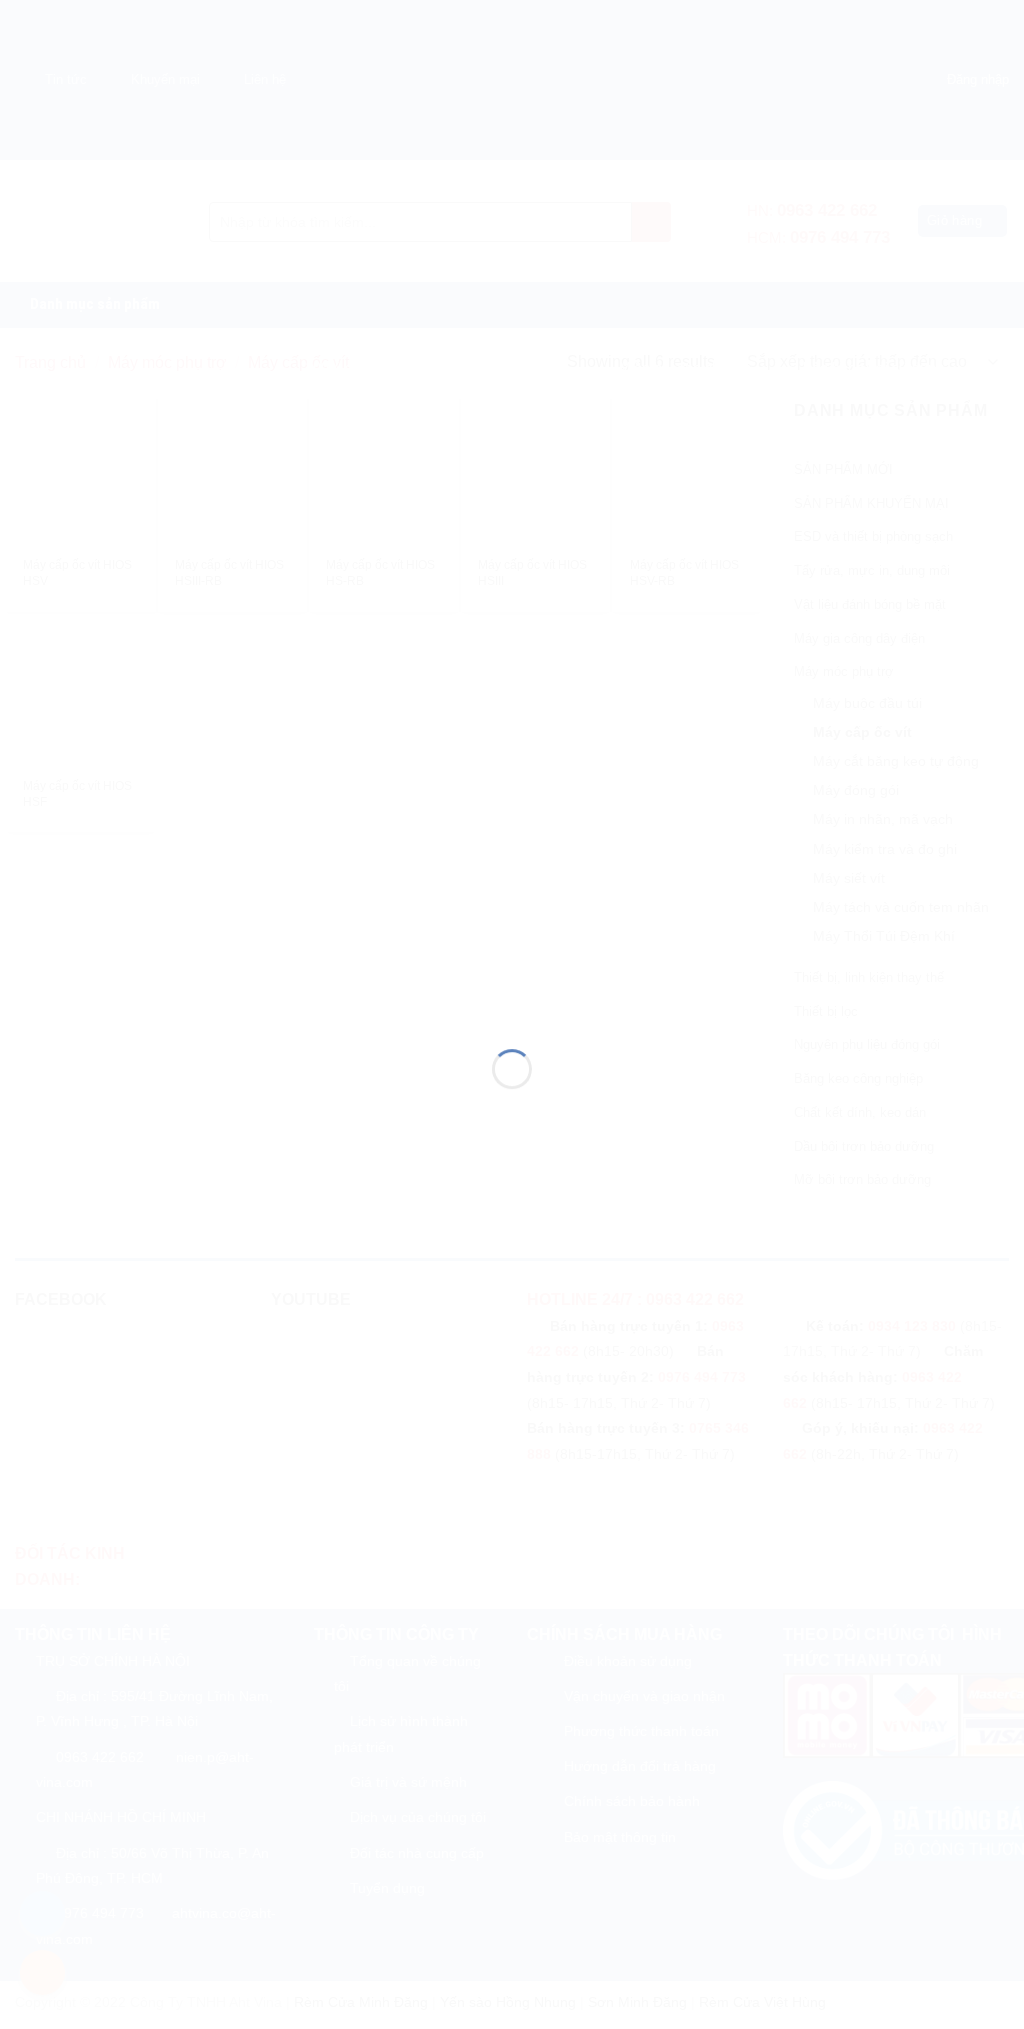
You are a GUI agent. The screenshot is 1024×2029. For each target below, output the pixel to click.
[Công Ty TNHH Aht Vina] (512, 978)
